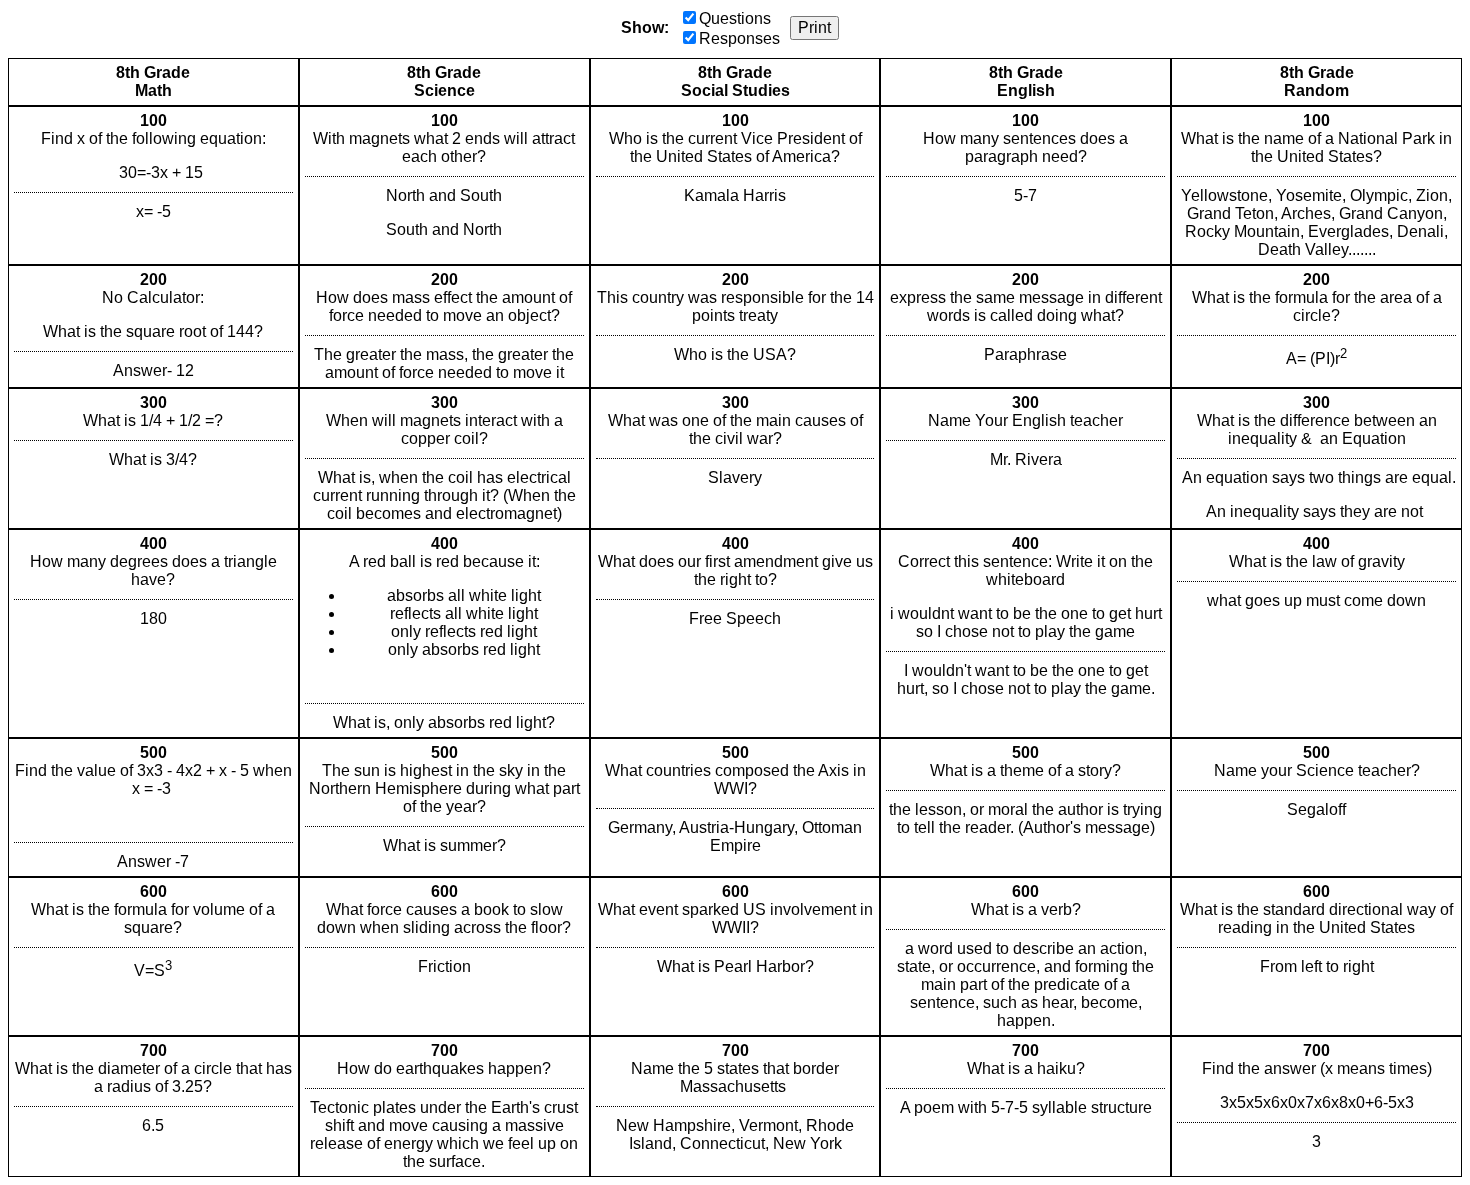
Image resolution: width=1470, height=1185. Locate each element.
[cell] (153, 185)
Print (814, 27)
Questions (735, 18)
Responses (739, 38)
